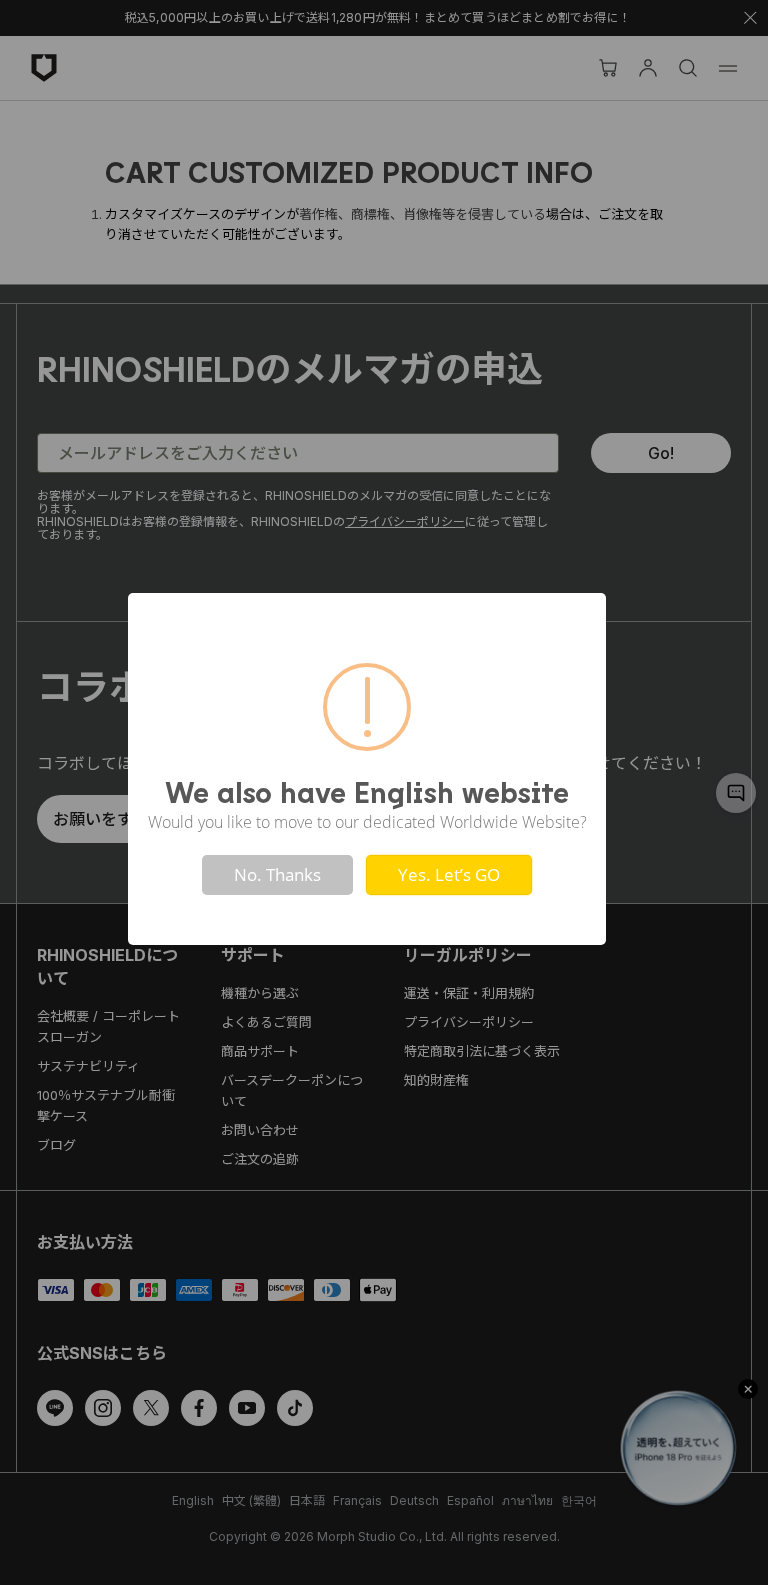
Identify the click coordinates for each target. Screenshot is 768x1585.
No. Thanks (277, 874)
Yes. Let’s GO (449, 874)
